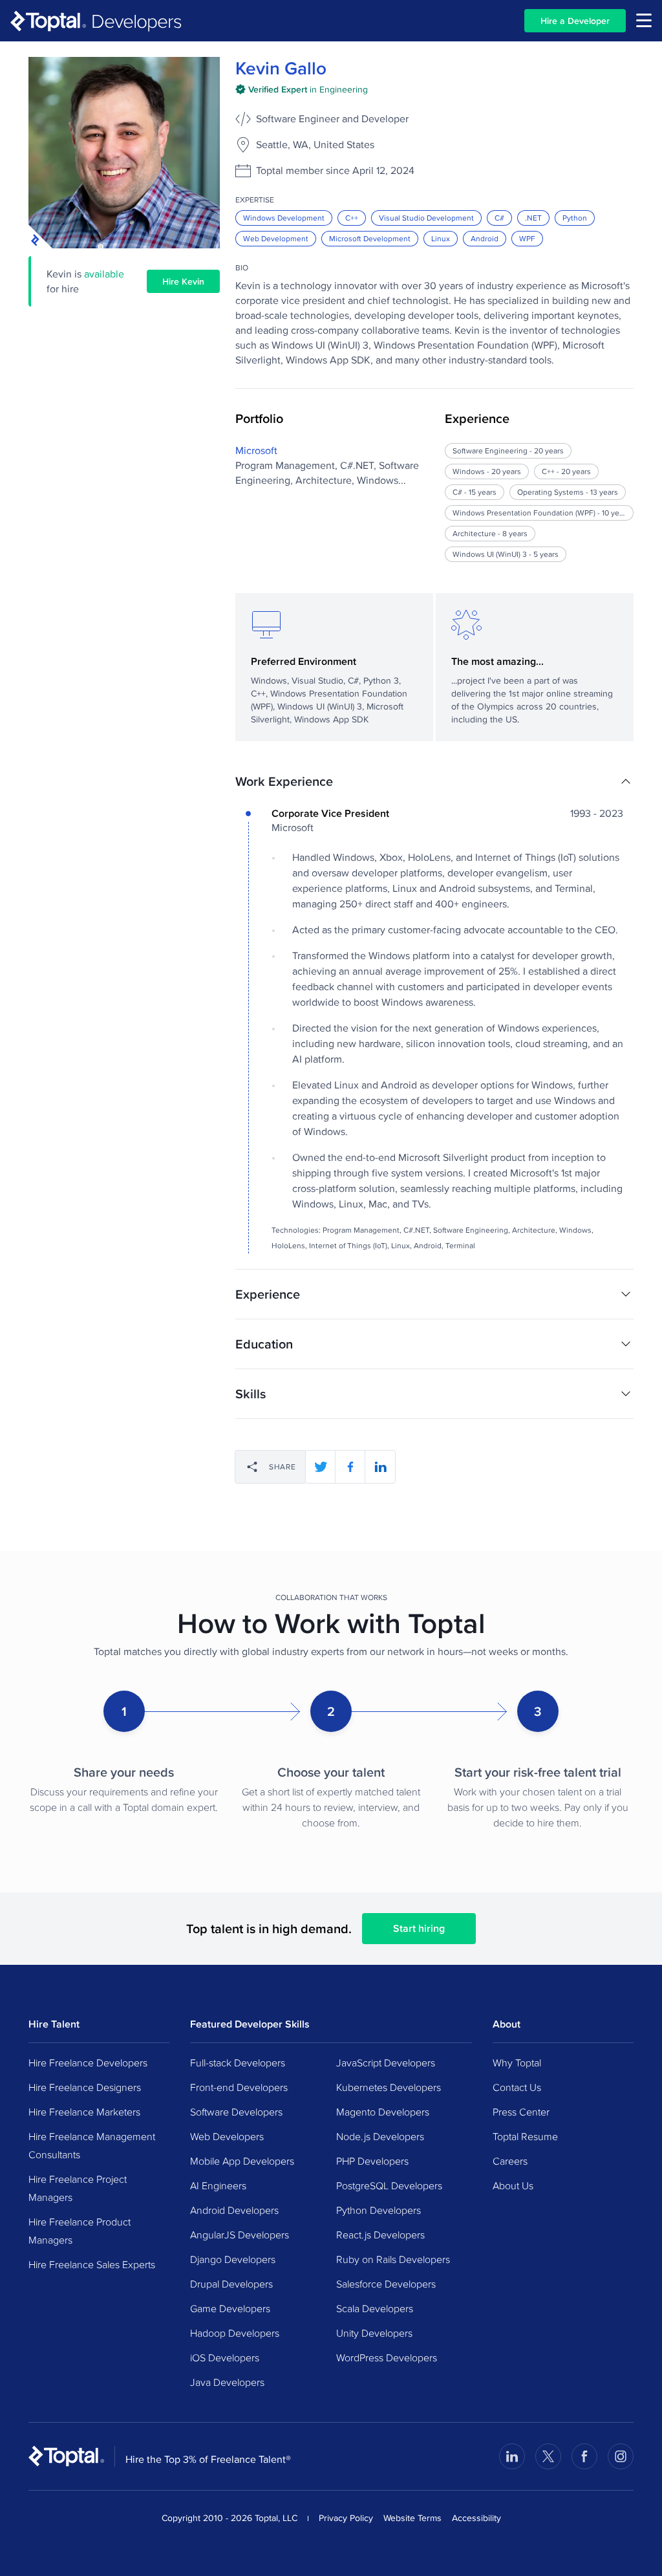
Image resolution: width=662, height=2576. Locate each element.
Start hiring (419, 1928)
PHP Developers (372, 2161)
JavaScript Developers (386, 2062)
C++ (352, 218)
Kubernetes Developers (389, 2087)
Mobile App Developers (242, 2161)
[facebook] (350, 1467)
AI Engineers (218, 2185)
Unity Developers (374, 2333)
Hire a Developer (575, 21)
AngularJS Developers (240, 2235)
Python (575, 218)
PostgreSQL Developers (389, 2185)
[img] (302, 89)
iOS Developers (225, 2357)
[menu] (644, 20)
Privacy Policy (346, 2518)
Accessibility (476, 2518)
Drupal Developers (231, 2284)
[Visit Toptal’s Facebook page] (584, 2456)
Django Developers (233, 2259)
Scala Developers (375, 2308)
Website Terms (412, 2518)
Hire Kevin (183, 281)
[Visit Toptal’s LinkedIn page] (512, 2456)
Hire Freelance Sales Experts (92, 2264)
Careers (510, 2161)
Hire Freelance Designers (85, 2087)
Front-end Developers (239, 2087)
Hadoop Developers (235, 2333)
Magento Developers (383, 2112)
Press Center (521, 2112)
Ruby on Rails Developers (393, 2259)
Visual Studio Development (426, 218)
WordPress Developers (387, 2357)
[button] (434, 781)
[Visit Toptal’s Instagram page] (621, 2456)
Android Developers (234, 2210)
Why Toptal (517, 2062)
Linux (441, 238)
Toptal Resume (525, 2136)
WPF (527, 238)
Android (485, 238)
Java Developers (227, 2382)
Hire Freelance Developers (88, 2062)
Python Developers (379, 2210)
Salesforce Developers (386, 2284)
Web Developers (227, 2136)
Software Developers (236, 2112)
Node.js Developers (380, 2136)
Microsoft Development (370, 238)
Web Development (276, 238)
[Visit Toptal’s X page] (548, 2456)
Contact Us (517, 2087)
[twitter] (321, 1467)
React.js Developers (380, 2235)
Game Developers (230, 2308)
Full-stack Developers (238, 2062)
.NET (533, 218)
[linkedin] (380, 1467)
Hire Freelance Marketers (84, 2112)
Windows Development (284, 218)
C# (499, 218)
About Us (513, 2185)
